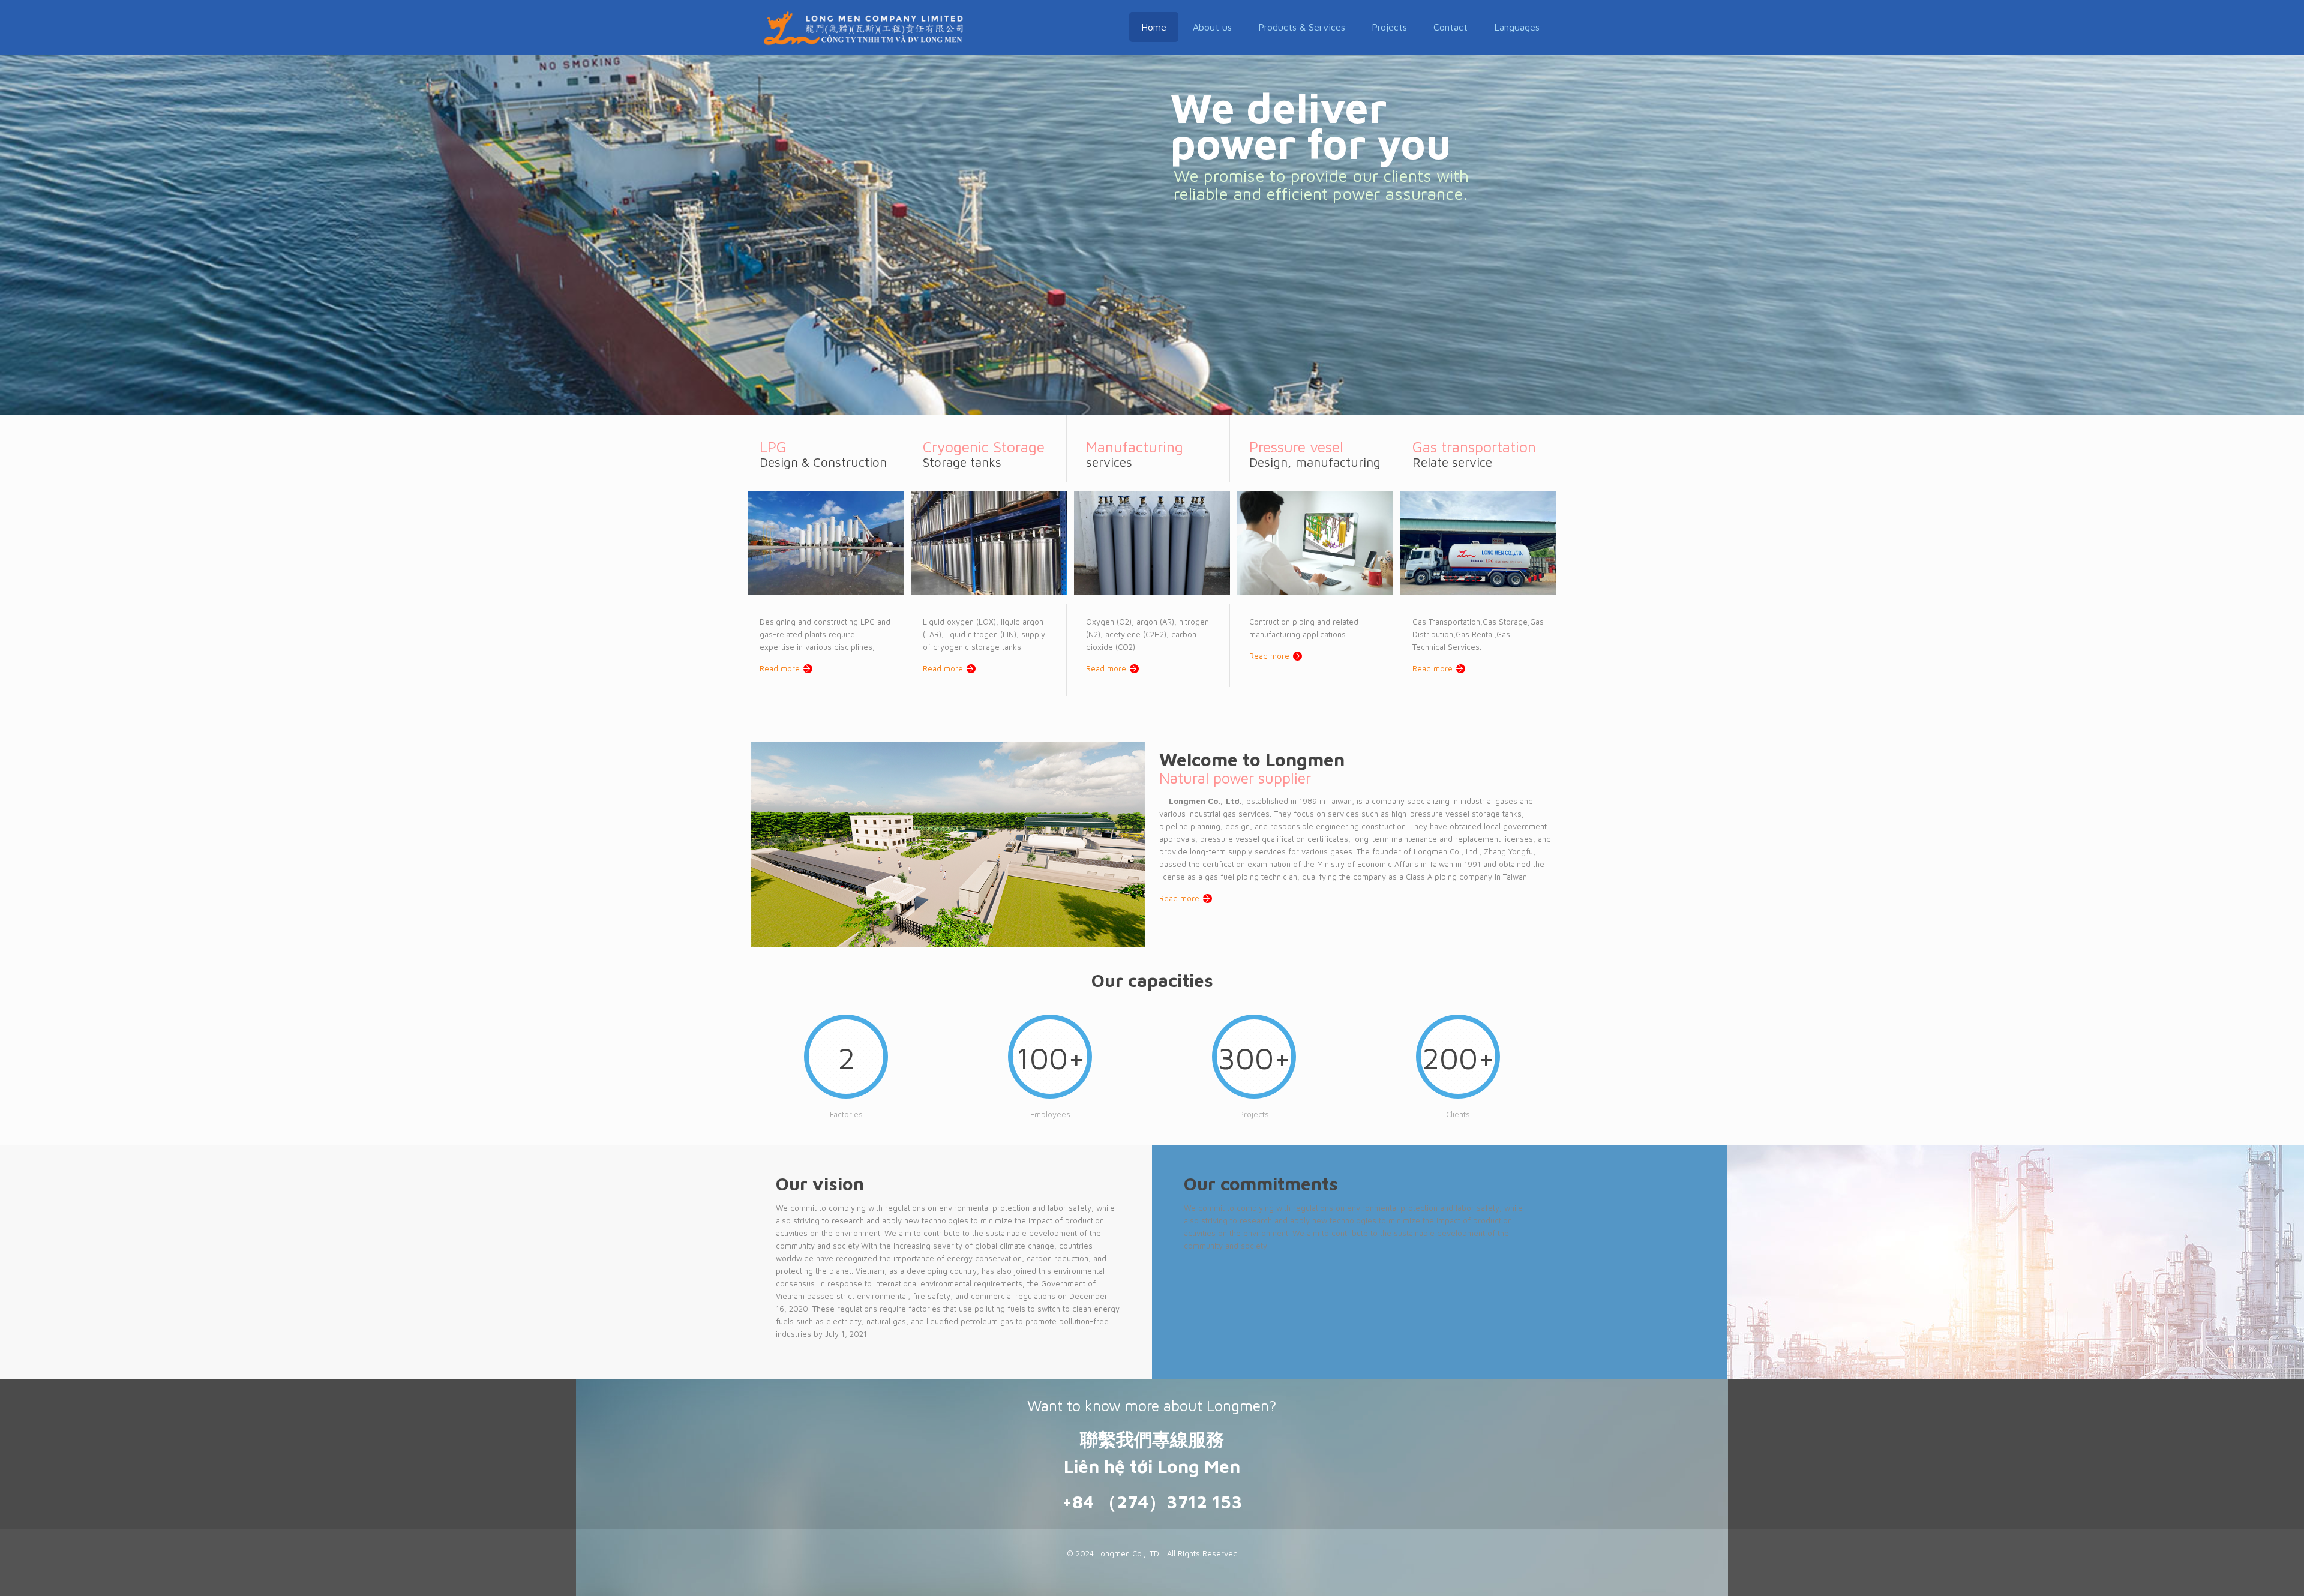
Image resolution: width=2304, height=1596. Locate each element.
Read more (780, 668)
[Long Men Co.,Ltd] (863, 27)
